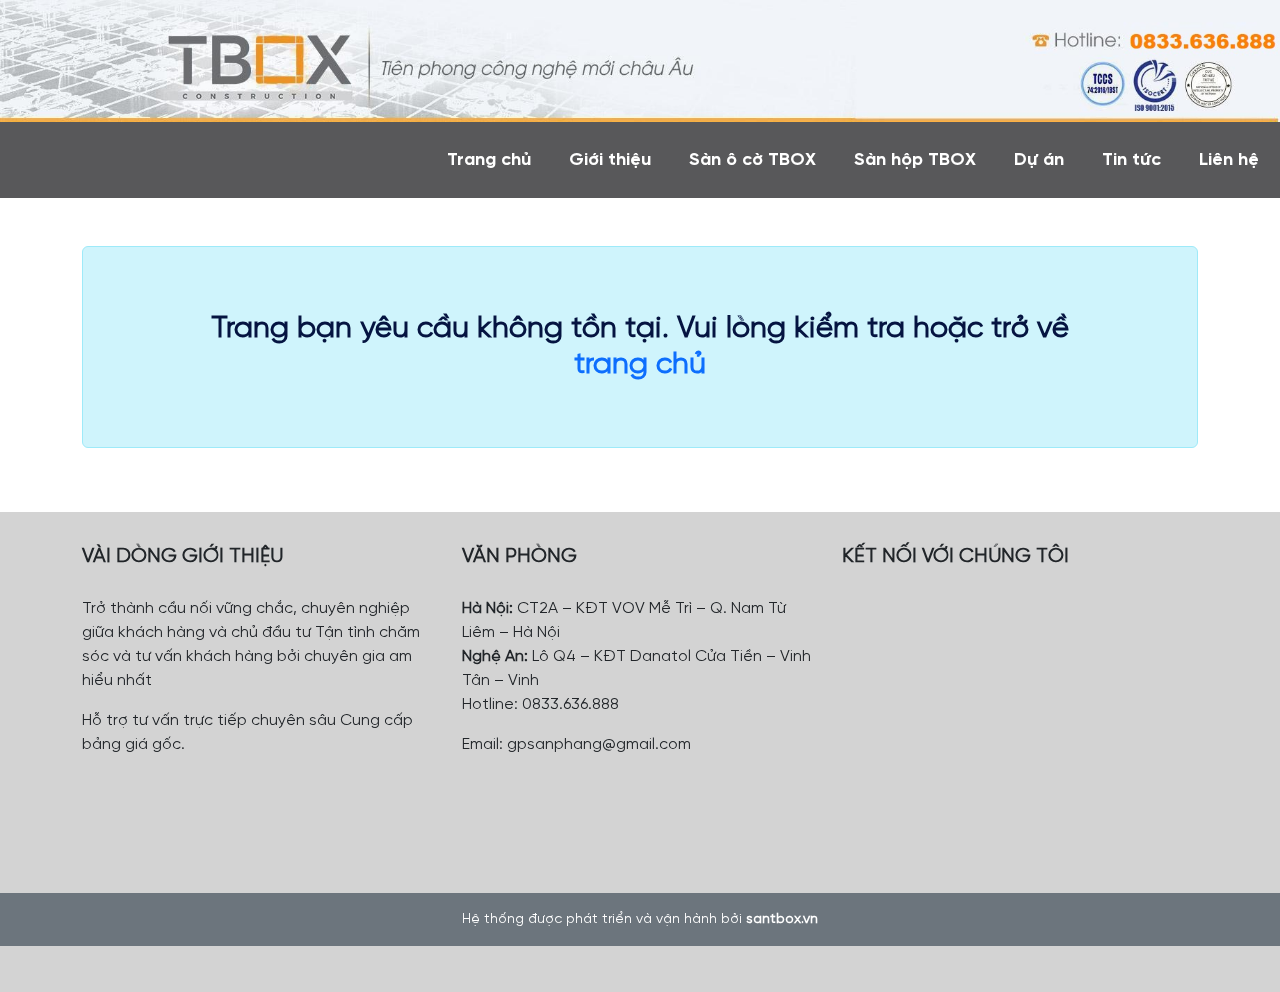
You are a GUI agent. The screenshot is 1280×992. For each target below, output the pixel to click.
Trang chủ (489, 160)
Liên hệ (1229, 160)
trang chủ (640, 365)
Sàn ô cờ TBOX (752, 160)
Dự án (1039, 160)
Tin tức (1131, 160)
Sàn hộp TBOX (915, 160)
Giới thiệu (610, 160)
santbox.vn (782, 919)
